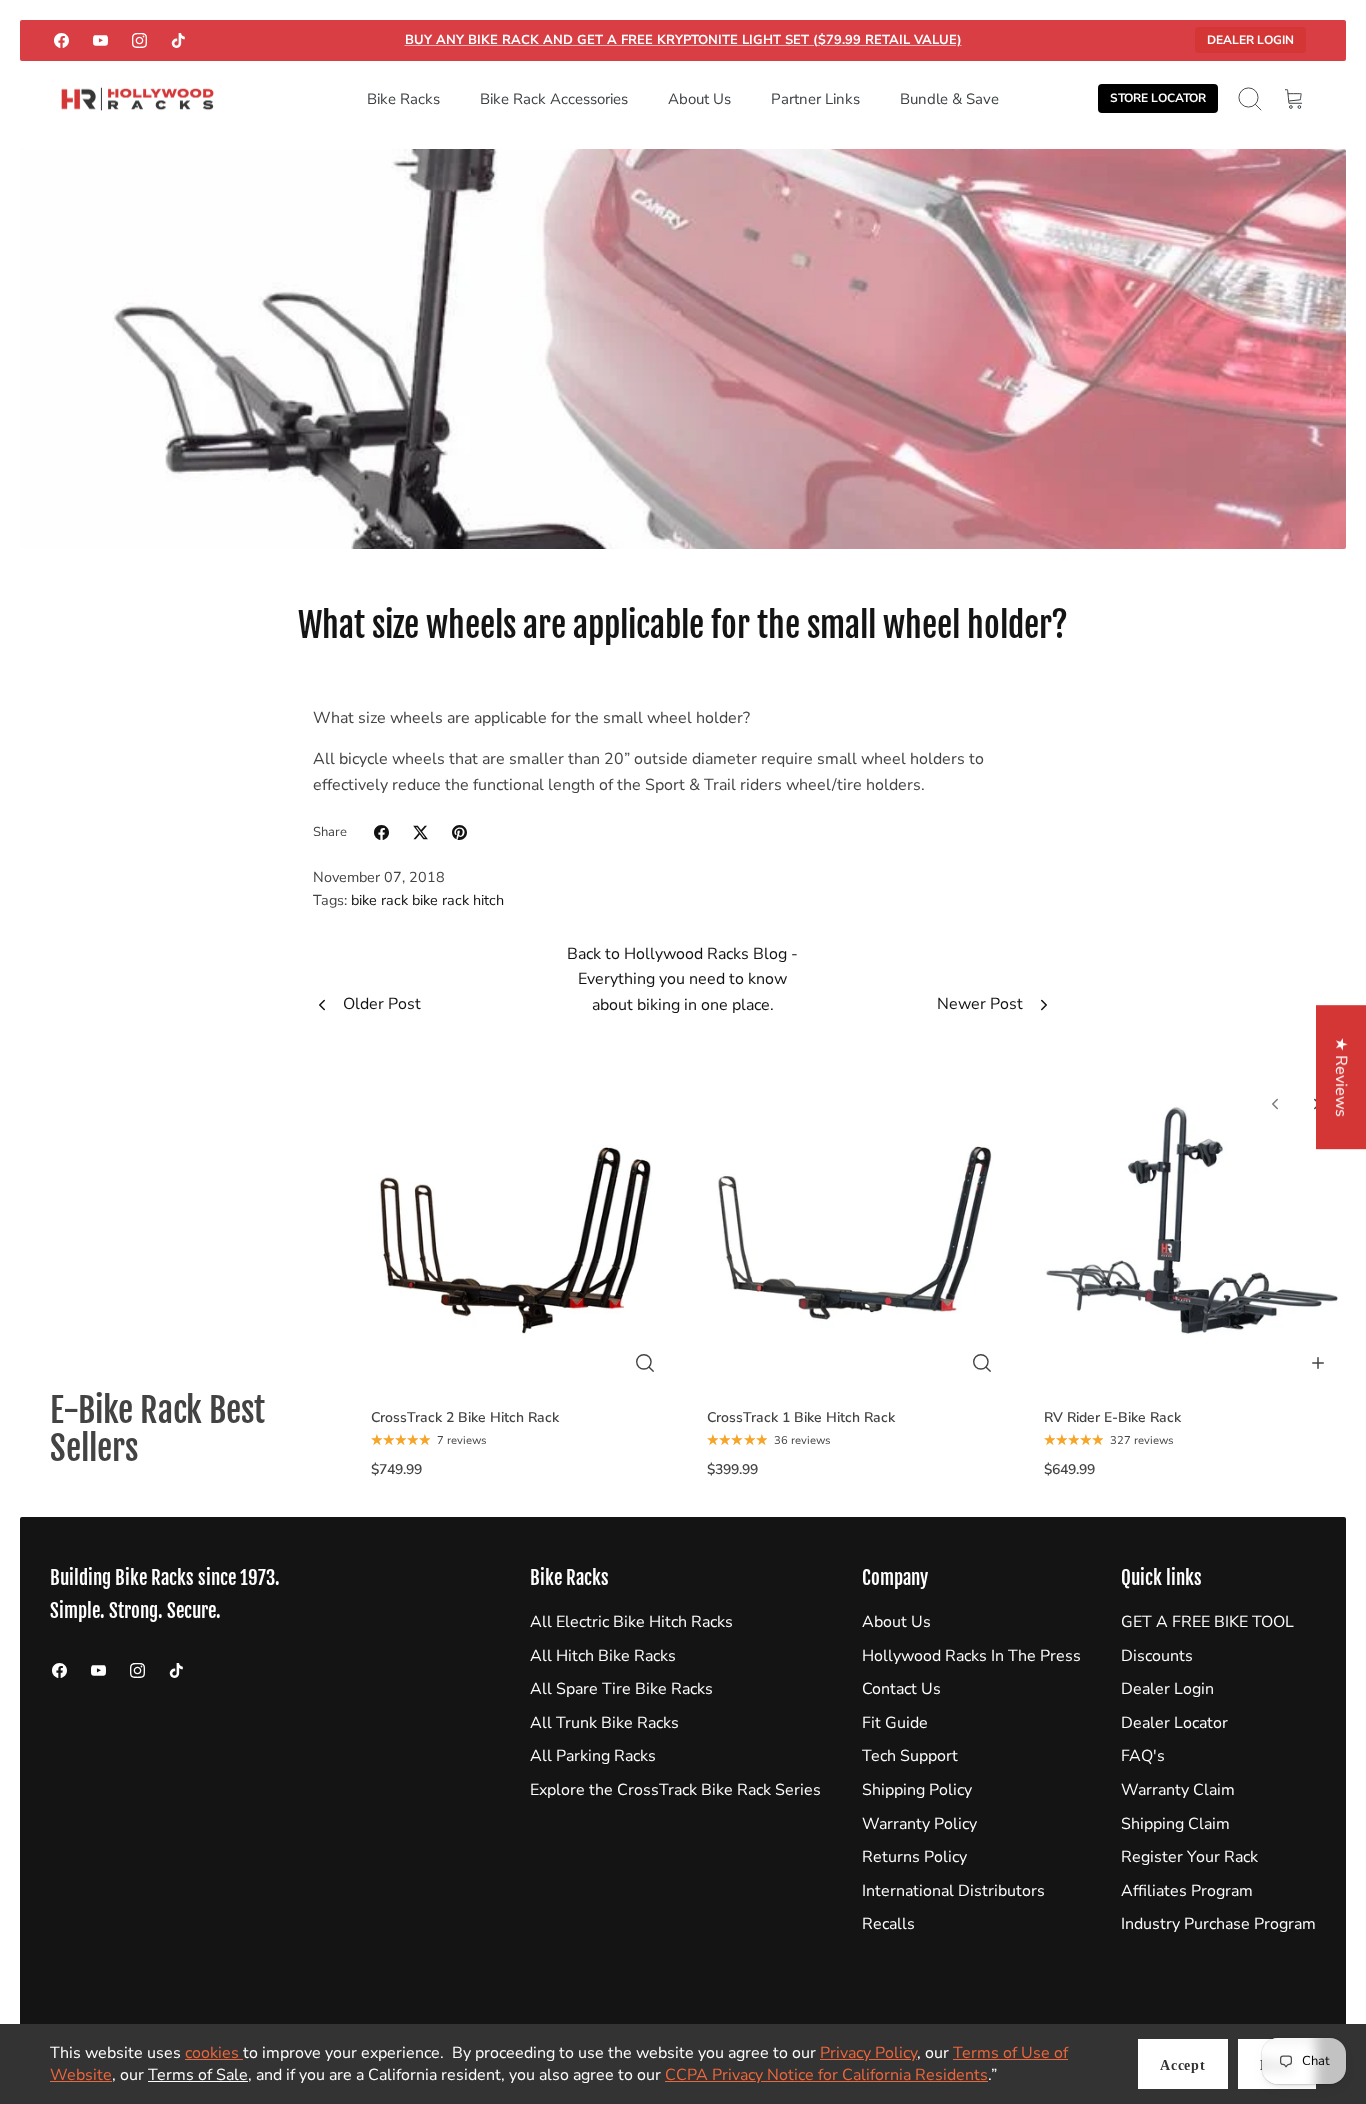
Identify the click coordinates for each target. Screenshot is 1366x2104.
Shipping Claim (1175, 1824)
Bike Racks (403, 99)
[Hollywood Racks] (137, 99)
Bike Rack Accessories (554, 99)
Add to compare (528, 1379)
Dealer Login (1250, 40)
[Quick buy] (645, 1363)
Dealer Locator (1174, 1723)
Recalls (888, 1924)
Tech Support (910, 1756)
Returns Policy (914, 1857)
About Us (699, 99)
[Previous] (1275, 1104)
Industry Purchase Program (1218, 1924)
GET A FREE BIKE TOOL (1207, 1622)
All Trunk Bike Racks (604, 1723)
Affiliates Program (1187, 1891)
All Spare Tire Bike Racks (621, 1689)
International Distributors (953, 1891)
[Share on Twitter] (420, 832)
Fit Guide (895, 1723)
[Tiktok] (178, 40)
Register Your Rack (1189, 1857)
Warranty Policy (919, 1824)
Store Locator (1158, 98)
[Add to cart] (1318, 1363)
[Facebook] (61, 40)
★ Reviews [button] (1341, 1077)
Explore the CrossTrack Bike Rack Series (675, 1790)
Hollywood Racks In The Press (971, 1656)
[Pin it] (459, 832)
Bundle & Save (949, 99)
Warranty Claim (1178, 1790)
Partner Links (815, 99)
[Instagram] (139, 40)
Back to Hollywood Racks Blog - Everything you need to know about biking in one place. (682, 979)
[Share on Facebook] (381, 832)
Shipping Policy (917, 1790)
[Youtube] (100, 40)
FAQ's (1143, 1756)
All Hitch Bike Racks (603, 1656)
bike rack (379, 900)
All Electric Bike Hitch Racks (631, 1622)
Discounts (1157, 1656)
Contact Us (901, 1689)
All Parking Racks (593, 1756)
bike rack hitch (458, 900)
